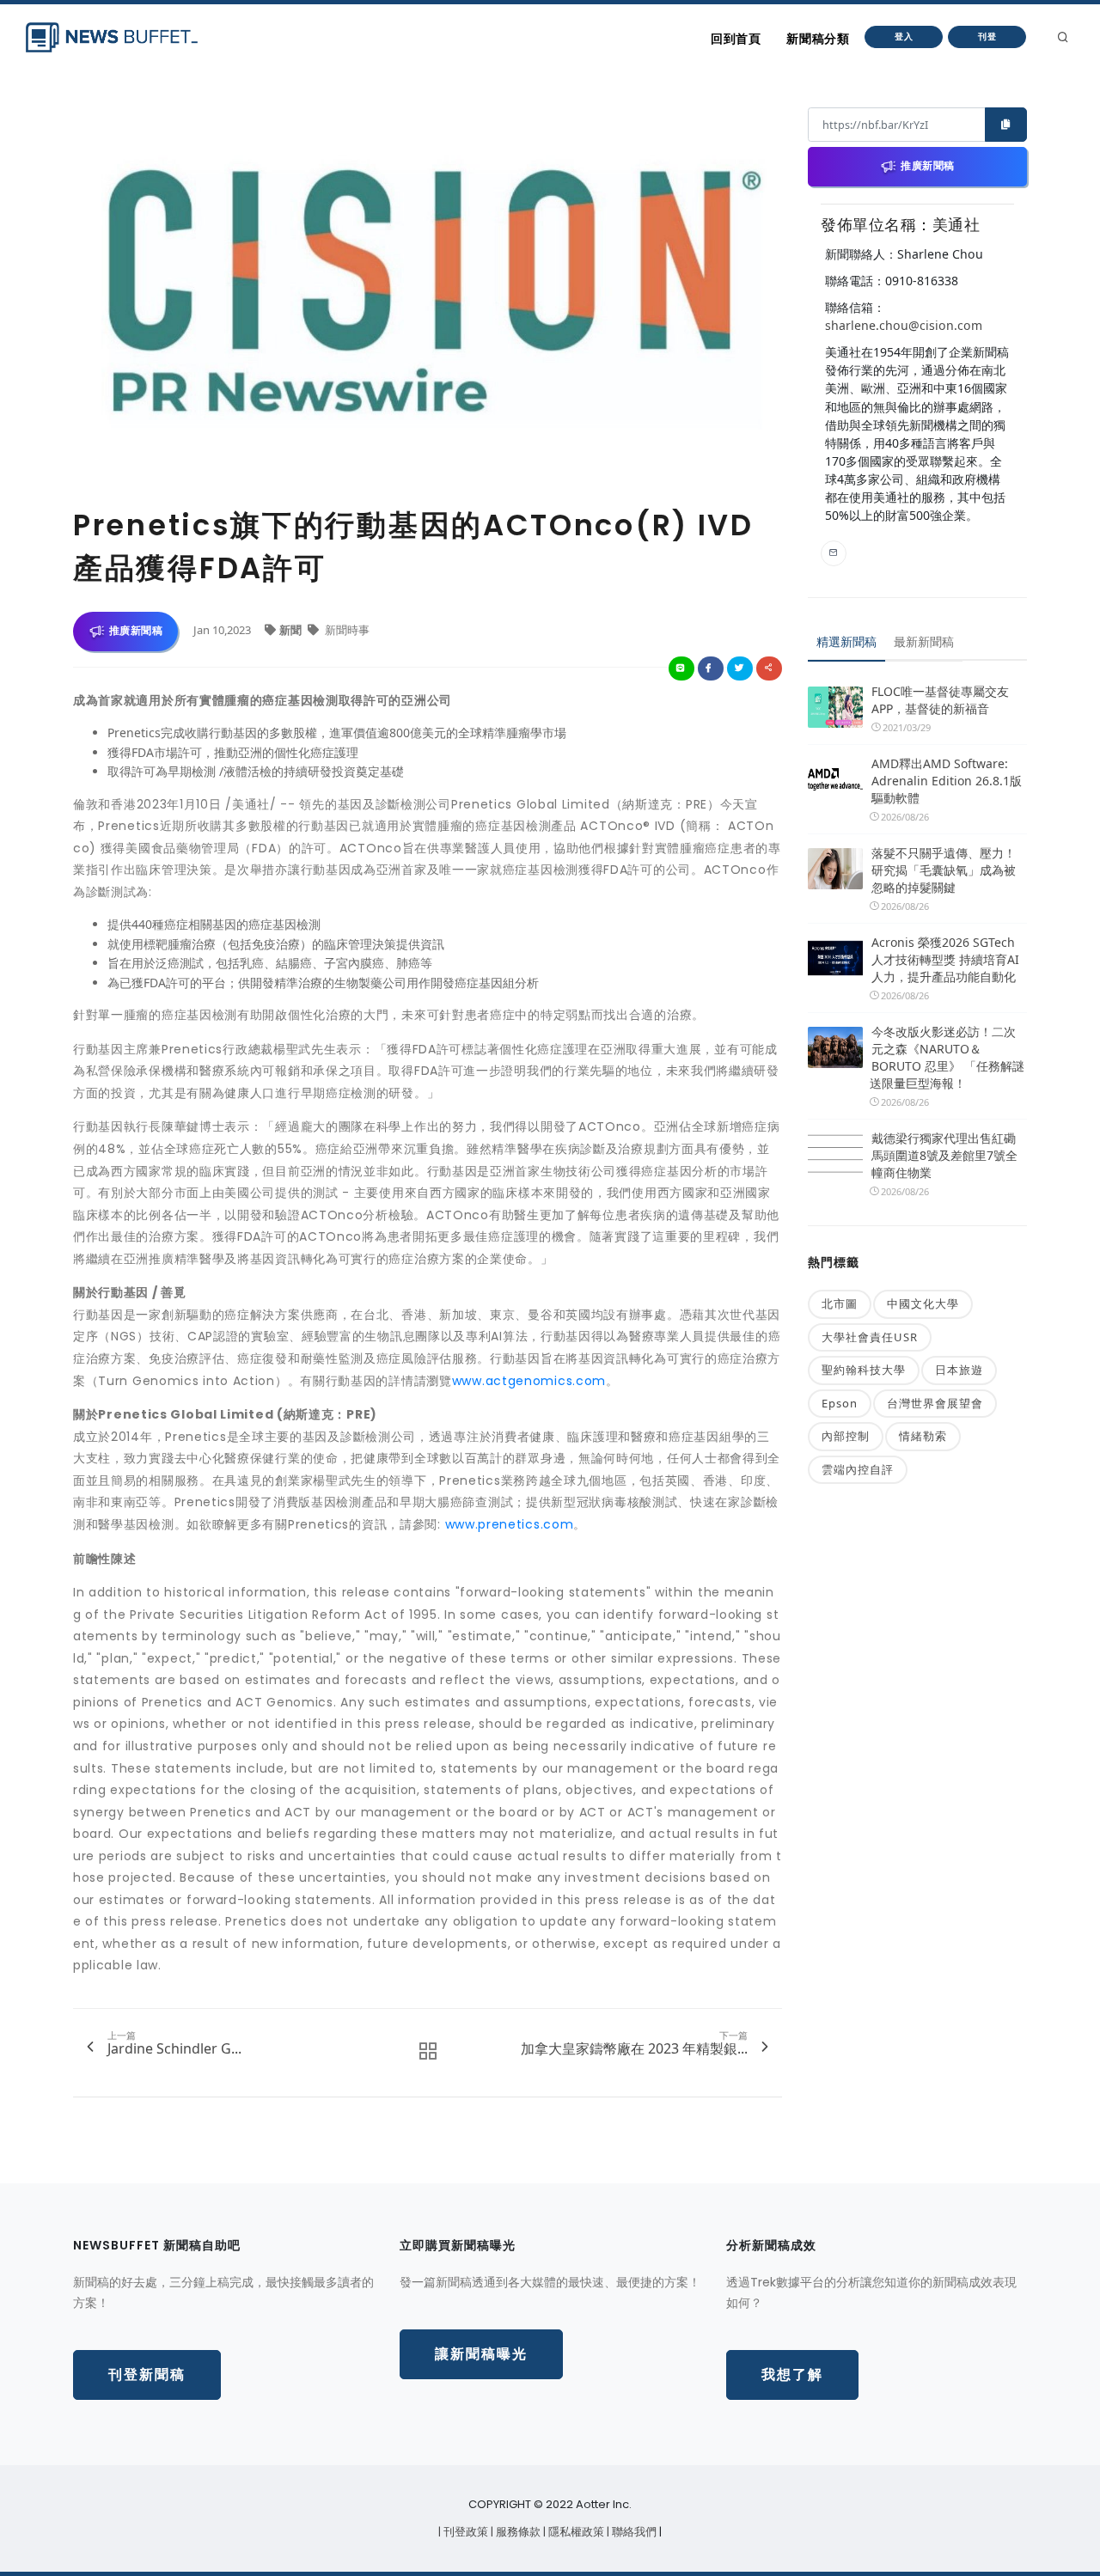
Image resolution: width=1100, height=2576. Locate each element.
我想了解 (792, 2375)
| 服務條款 (517, 2532)
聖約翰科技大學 (864, 1370)
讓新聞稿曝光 (481, 2354)
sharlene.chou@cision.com (904, 325)
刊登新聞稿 (147, 2375)
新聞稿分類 (818, 39)
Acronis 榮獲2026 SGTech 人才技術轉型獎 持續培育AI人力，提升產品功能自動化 (945, 959)
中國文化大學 (923, 1303)
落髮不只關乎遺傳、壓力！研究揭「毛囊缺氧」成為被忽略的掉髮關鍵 (944, 870)
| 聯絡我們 (633, 2532)
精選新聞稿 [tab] (846, 641)
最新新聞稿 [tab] (924, 641)
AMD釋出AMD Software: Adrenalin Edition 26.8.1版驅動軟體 (947, 781)
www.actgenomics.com (529, 1381)
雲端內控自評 (858, 1469)
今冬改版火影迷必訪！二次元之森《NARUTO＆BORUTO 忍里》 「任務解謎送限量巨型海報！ (947, 1057)
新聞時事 (346, 630)
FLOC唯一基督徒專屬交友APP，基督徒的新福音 (940, 700)
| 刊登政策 (464, 2532)
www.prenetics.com (510, 1524)
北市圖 (840, 1303)
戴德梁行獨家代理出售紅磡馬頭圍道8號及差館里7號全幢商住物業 (944, 1155)
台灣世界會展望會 (935, 1403)
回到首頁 (736, 39)
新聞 (292, 630)
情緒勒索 (923, 1436)
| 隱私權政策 (575, 2532)
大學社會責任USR (870, 1337)
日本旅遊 (959, 1370)
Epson (840, 1403)
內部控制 (846, 1436)
